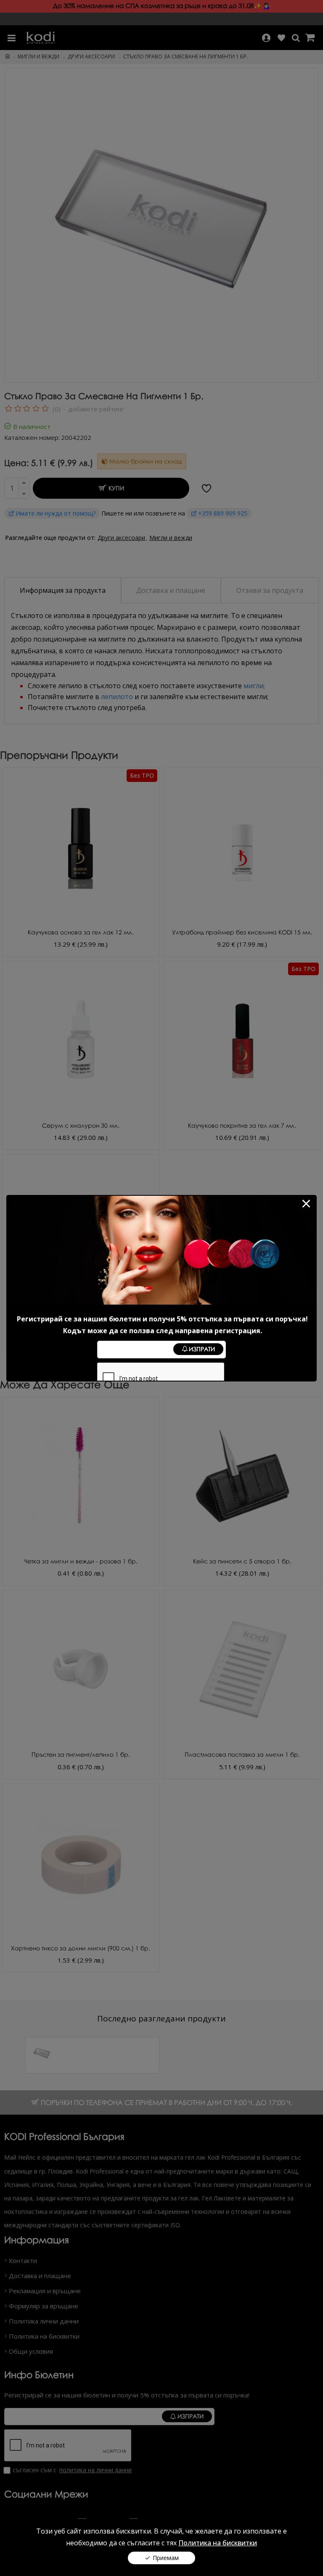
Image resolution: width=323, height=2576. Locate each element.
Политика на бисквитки (218, 2543)
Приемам (166, 2558)
